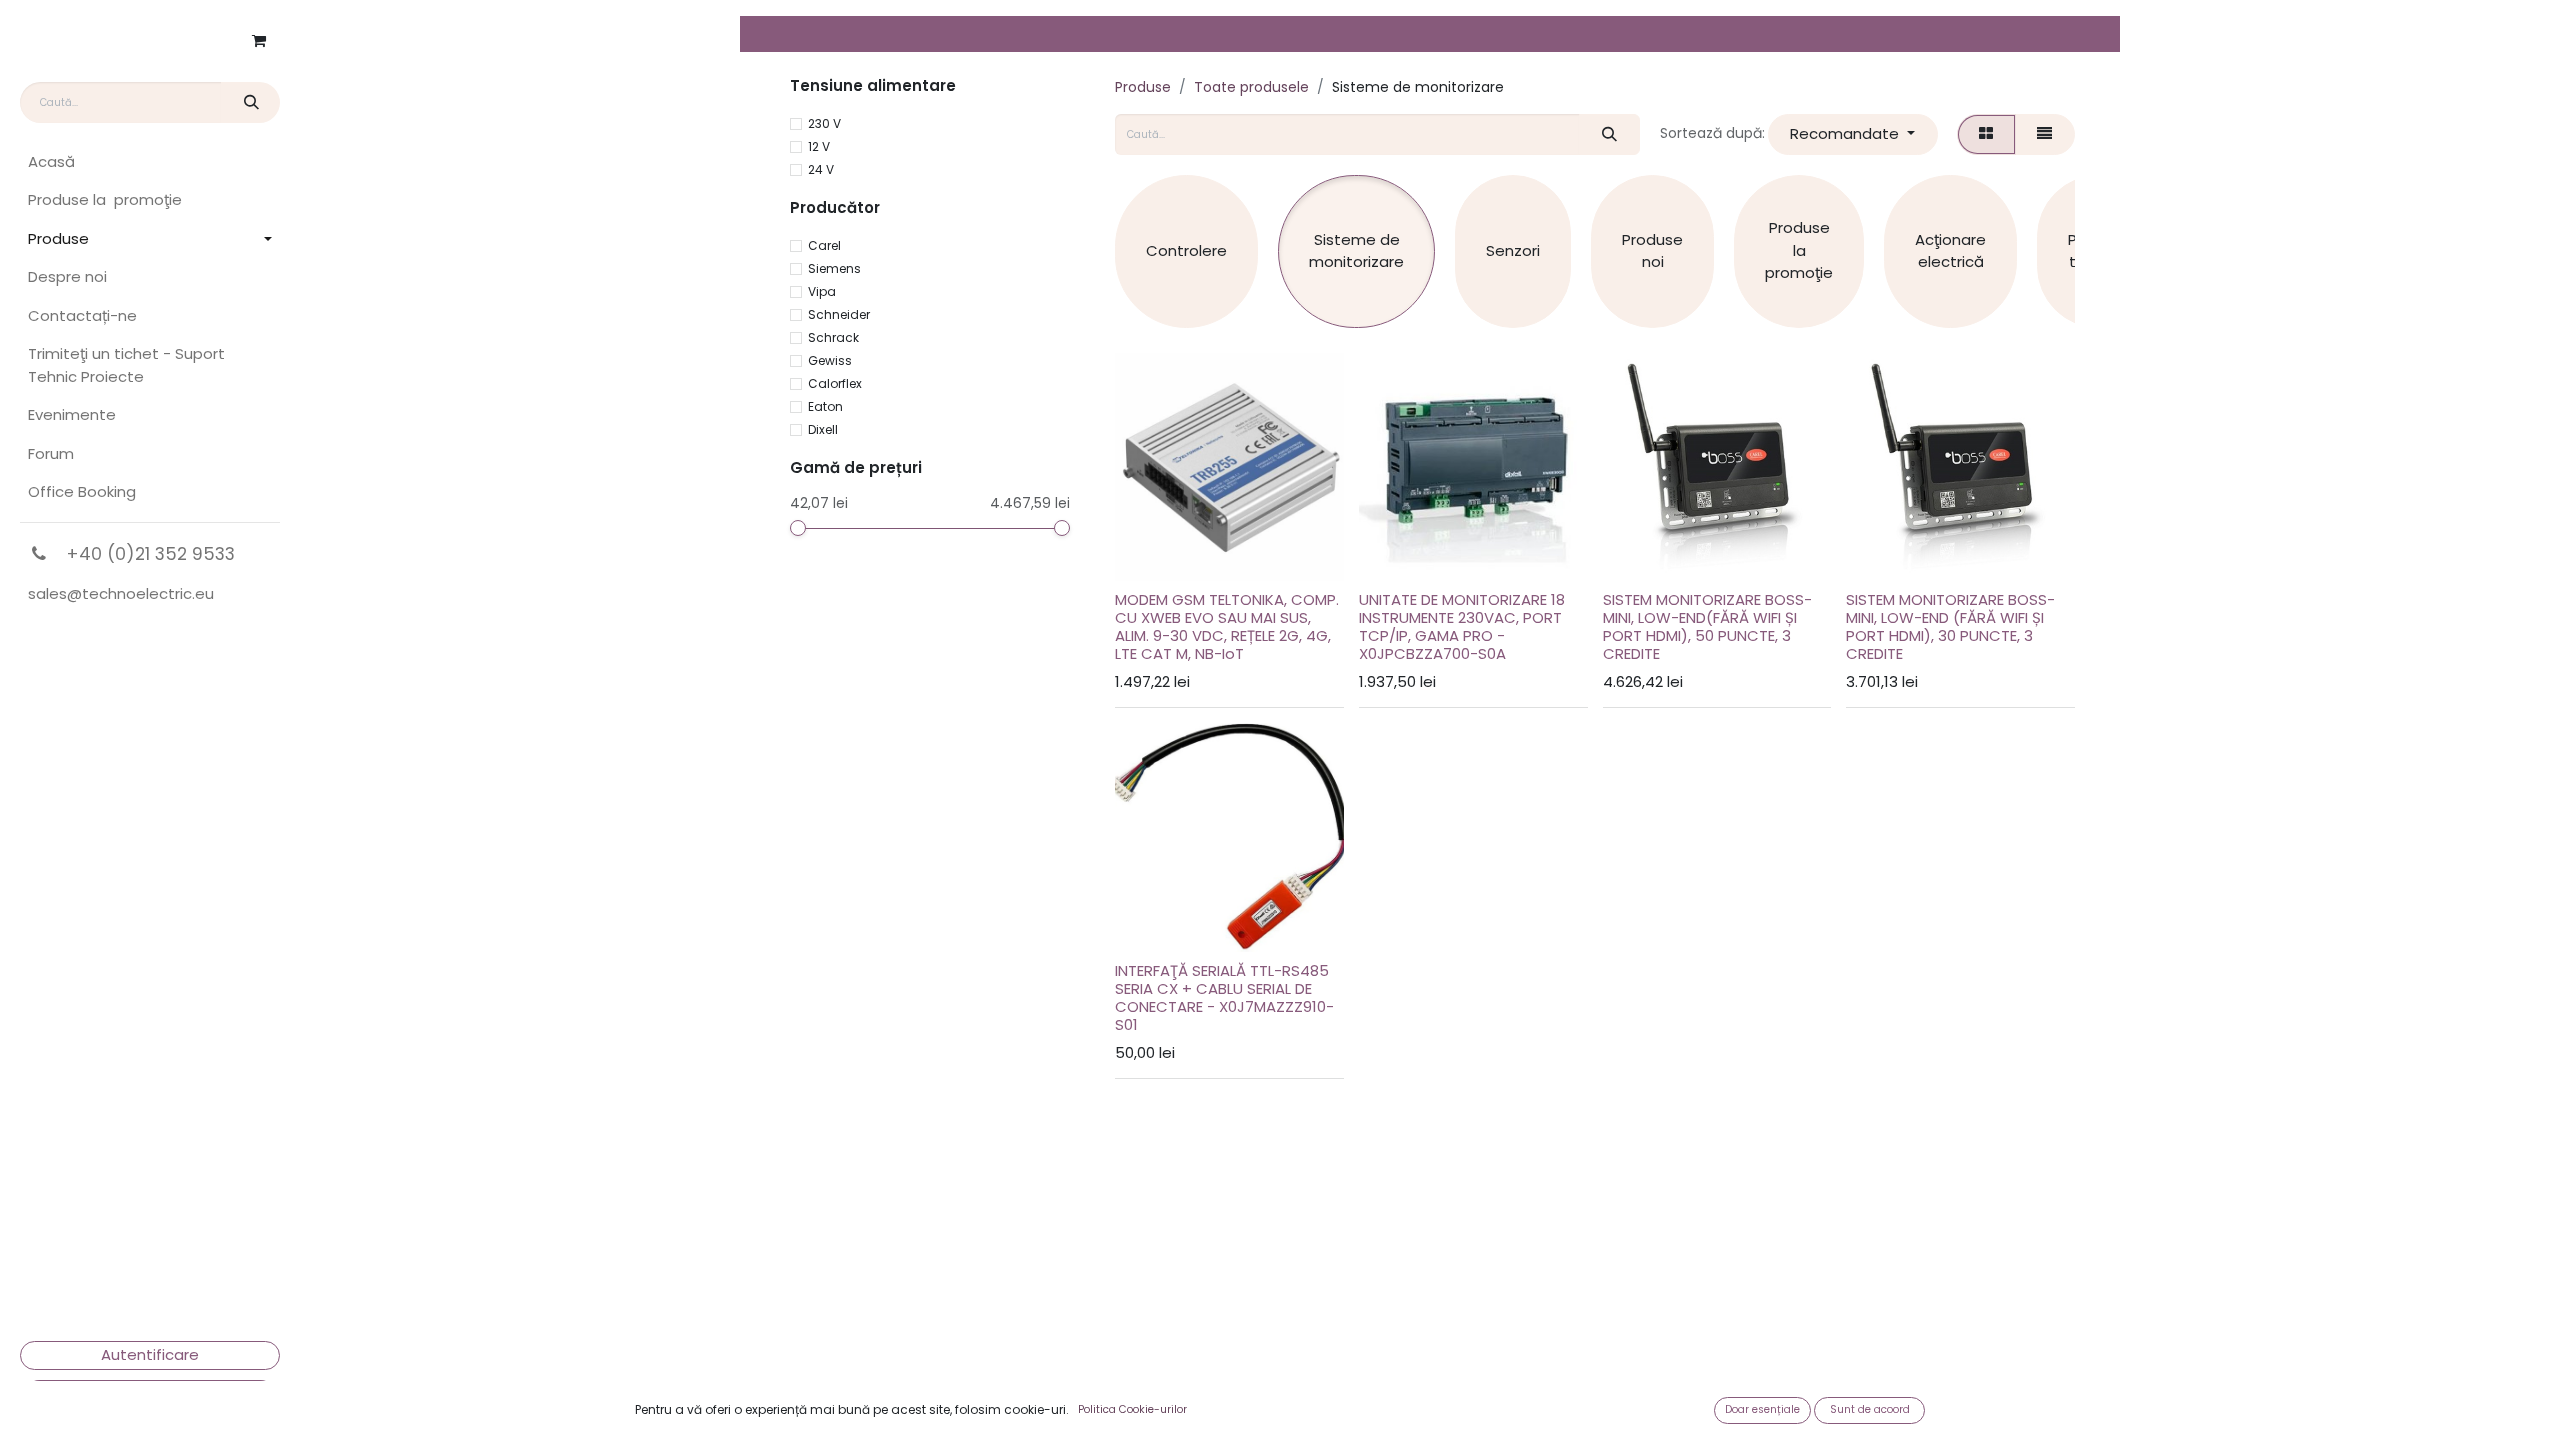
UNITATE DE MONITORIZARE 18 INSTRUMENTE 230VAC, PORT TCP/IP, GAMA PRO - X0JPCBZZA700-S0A (1462, 626)
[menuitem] (150, 162)
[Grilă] (1986, 134)
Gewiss (830, 360)
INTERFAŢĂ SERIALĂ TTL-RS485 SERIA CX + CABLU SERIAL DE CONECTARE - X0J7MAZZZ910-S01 (1224, 997)
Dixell (823, 429)
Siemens (834, 268)
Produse (1143, 87)
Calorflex (835, 383)
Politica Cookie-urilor (1132, 1409)
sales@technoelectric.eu (121, 593)
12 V (819, 146)
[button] (1853, 134)
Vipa (822, 291)
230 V (824, 123)
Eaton (825, 406)
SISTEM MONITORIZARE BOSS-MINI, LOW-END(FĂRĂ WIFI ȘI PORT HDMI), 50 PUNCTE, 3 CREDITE (1707, 626)
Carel (824, 245)
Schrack (833, 337)
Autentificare (150, 1354)
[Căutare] (250, 102)
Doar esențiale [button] (1762, 1409)
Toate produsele (1251, 87)
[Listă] (2045, 134)
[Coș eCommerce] (259, 41)
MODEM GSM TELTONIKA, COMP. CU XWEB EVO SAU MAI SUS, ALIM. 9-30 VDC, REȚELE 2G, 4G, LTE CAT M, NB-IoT (1227, 626)
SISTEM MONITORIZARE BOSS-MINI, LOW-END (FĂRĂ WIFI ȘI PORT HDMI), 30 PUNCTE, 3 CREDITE (1950, 626)
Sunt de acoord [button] (1870, 1409)
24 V (821, 169)
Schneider (839, 314)
